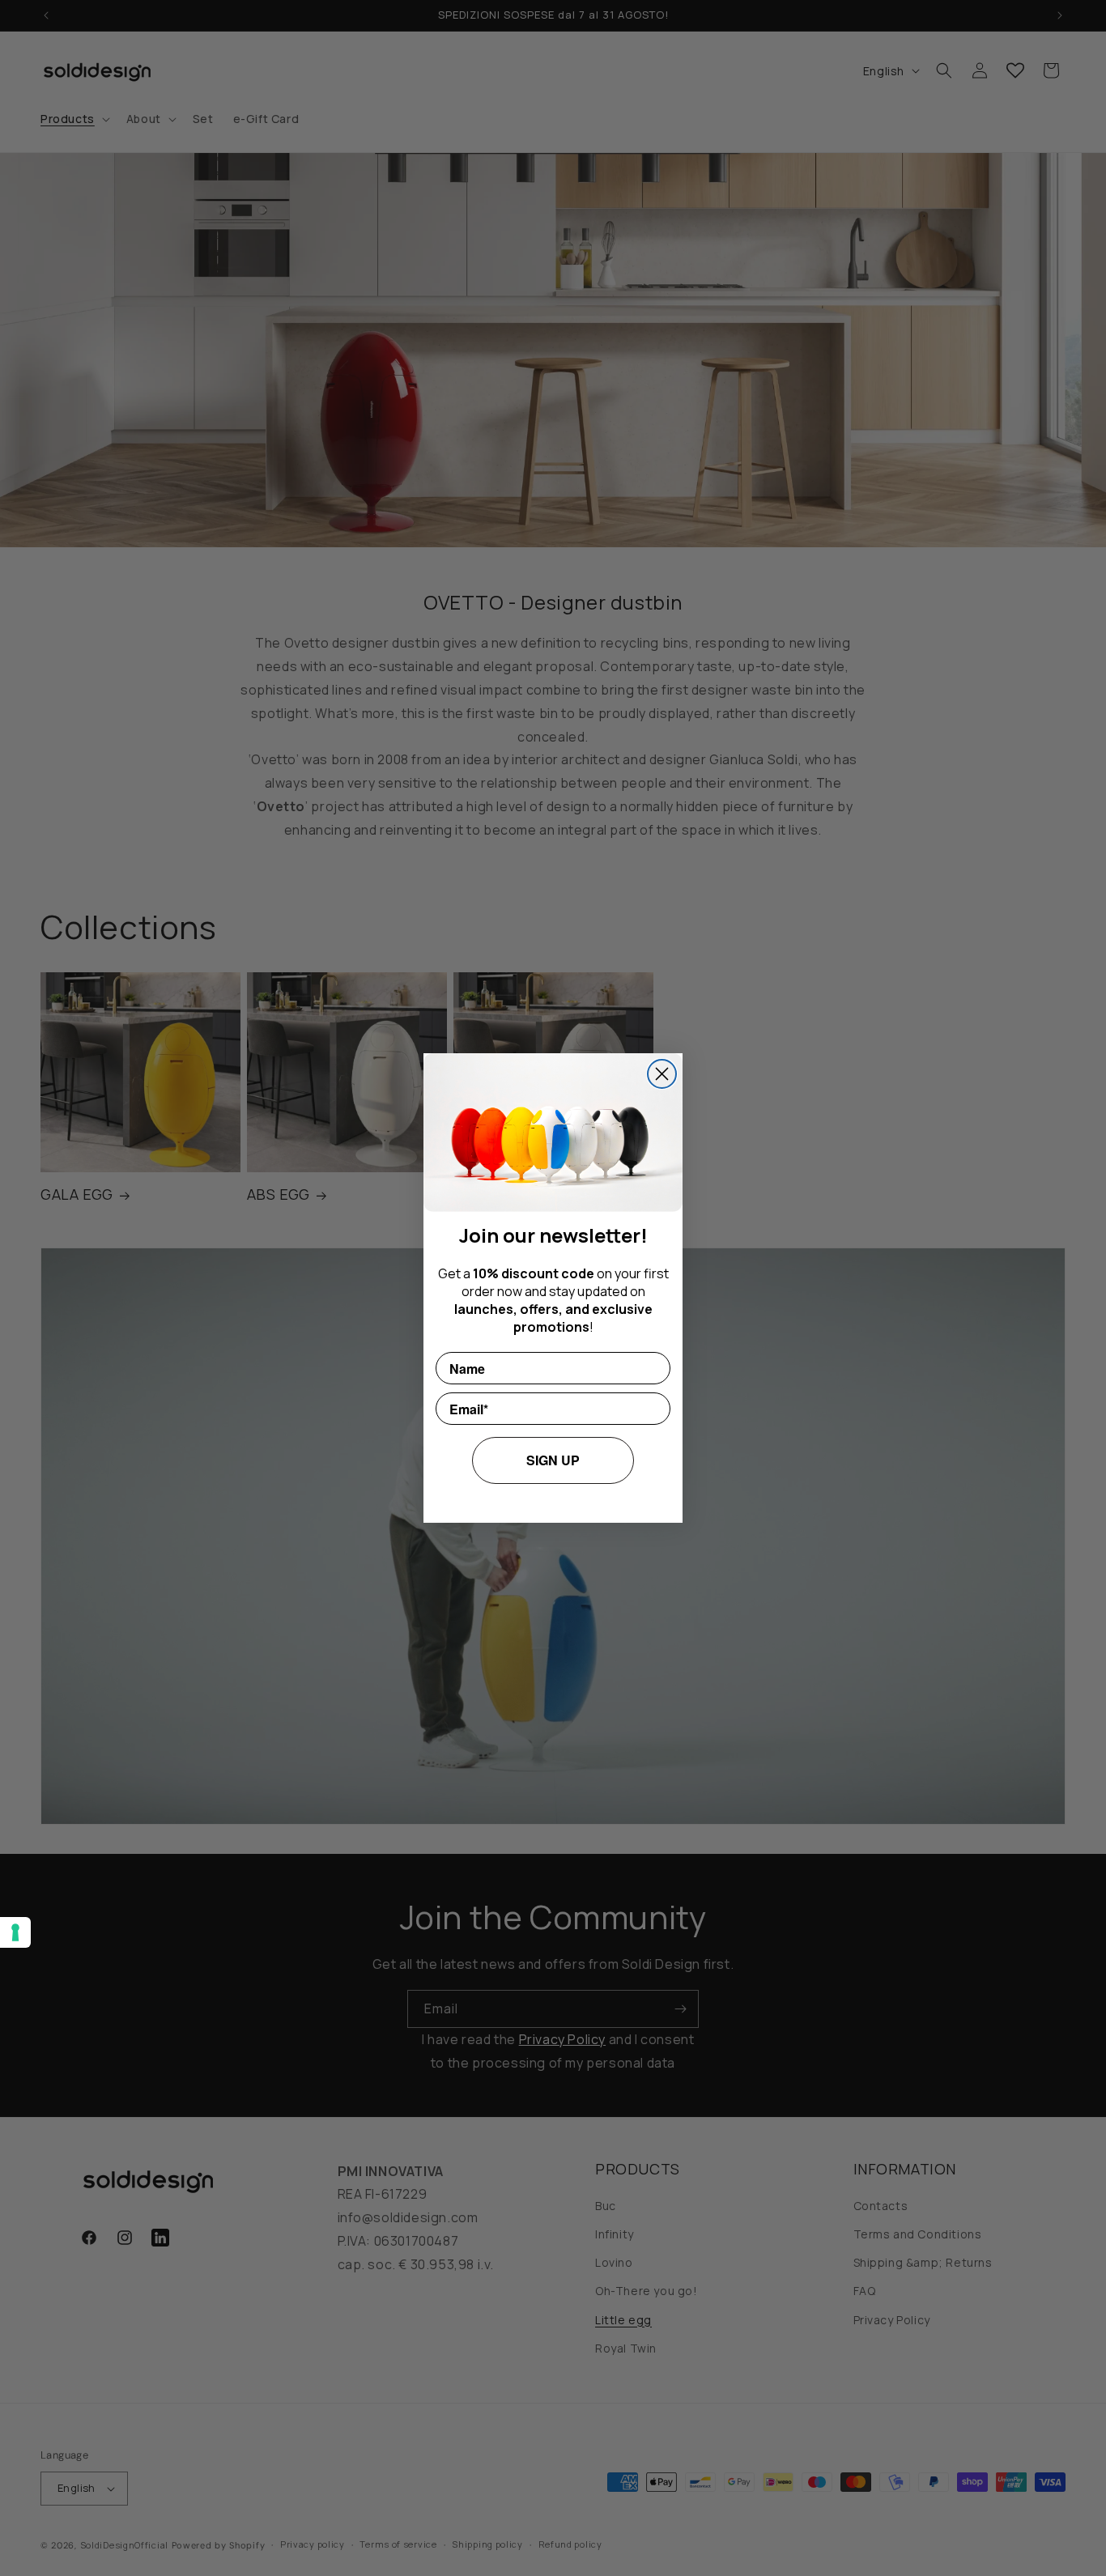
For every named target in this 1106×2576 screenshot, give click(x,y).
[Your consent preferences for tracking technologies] (15, 1932)
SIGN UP (553, 1460)
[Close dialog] (662, 1074)
